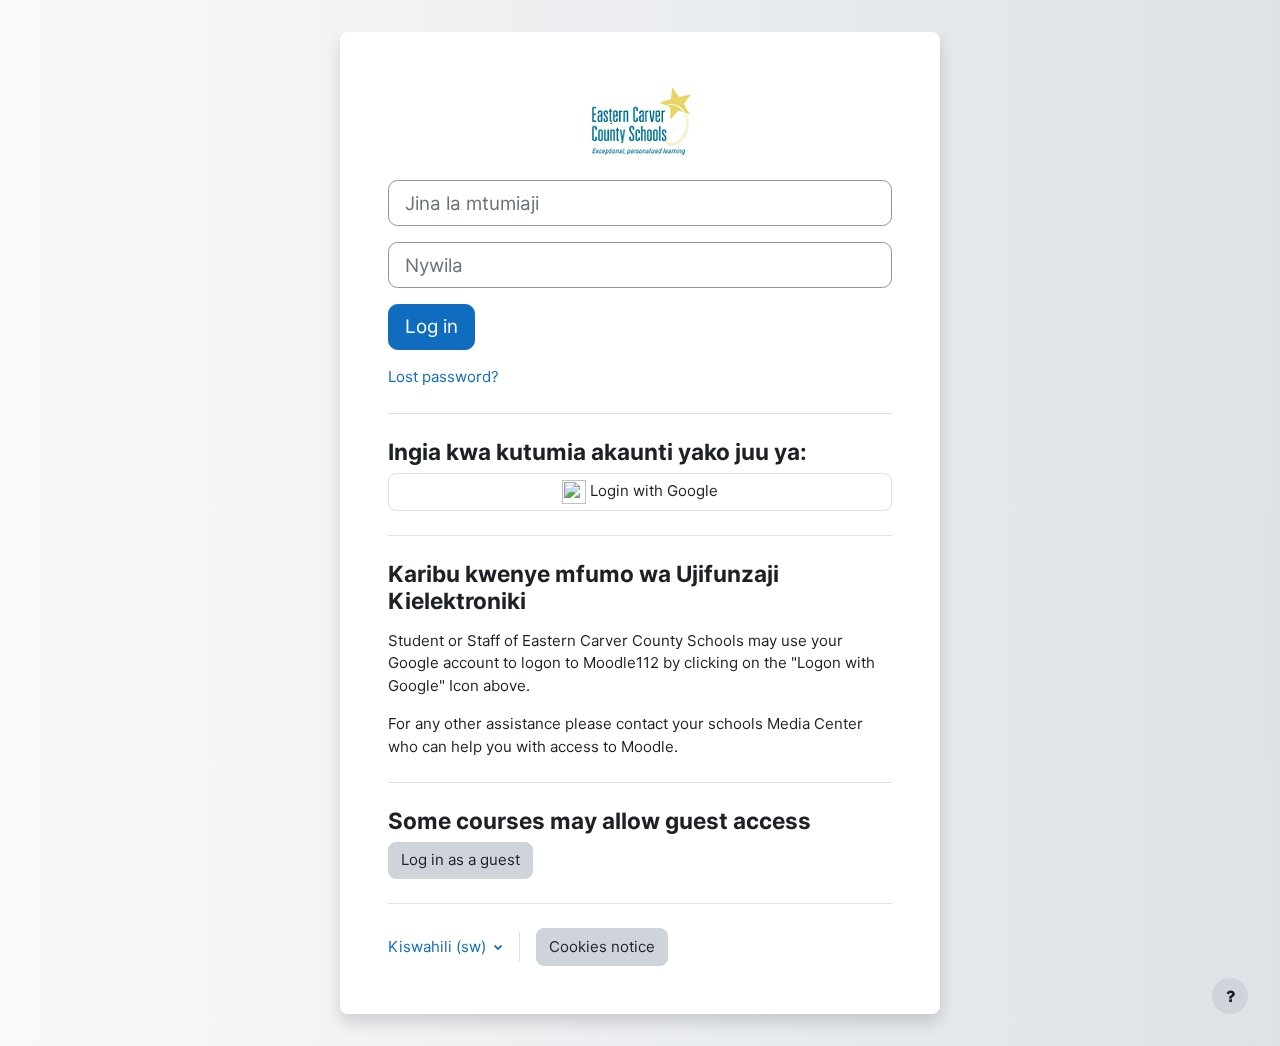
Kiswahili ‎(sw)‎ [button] (439, 946)
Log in (431, 326)
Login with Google (652, 490)
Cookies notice (602, 946)
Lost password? (443, 376)
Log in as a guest (460, 859)
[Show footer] (1230, 996)
